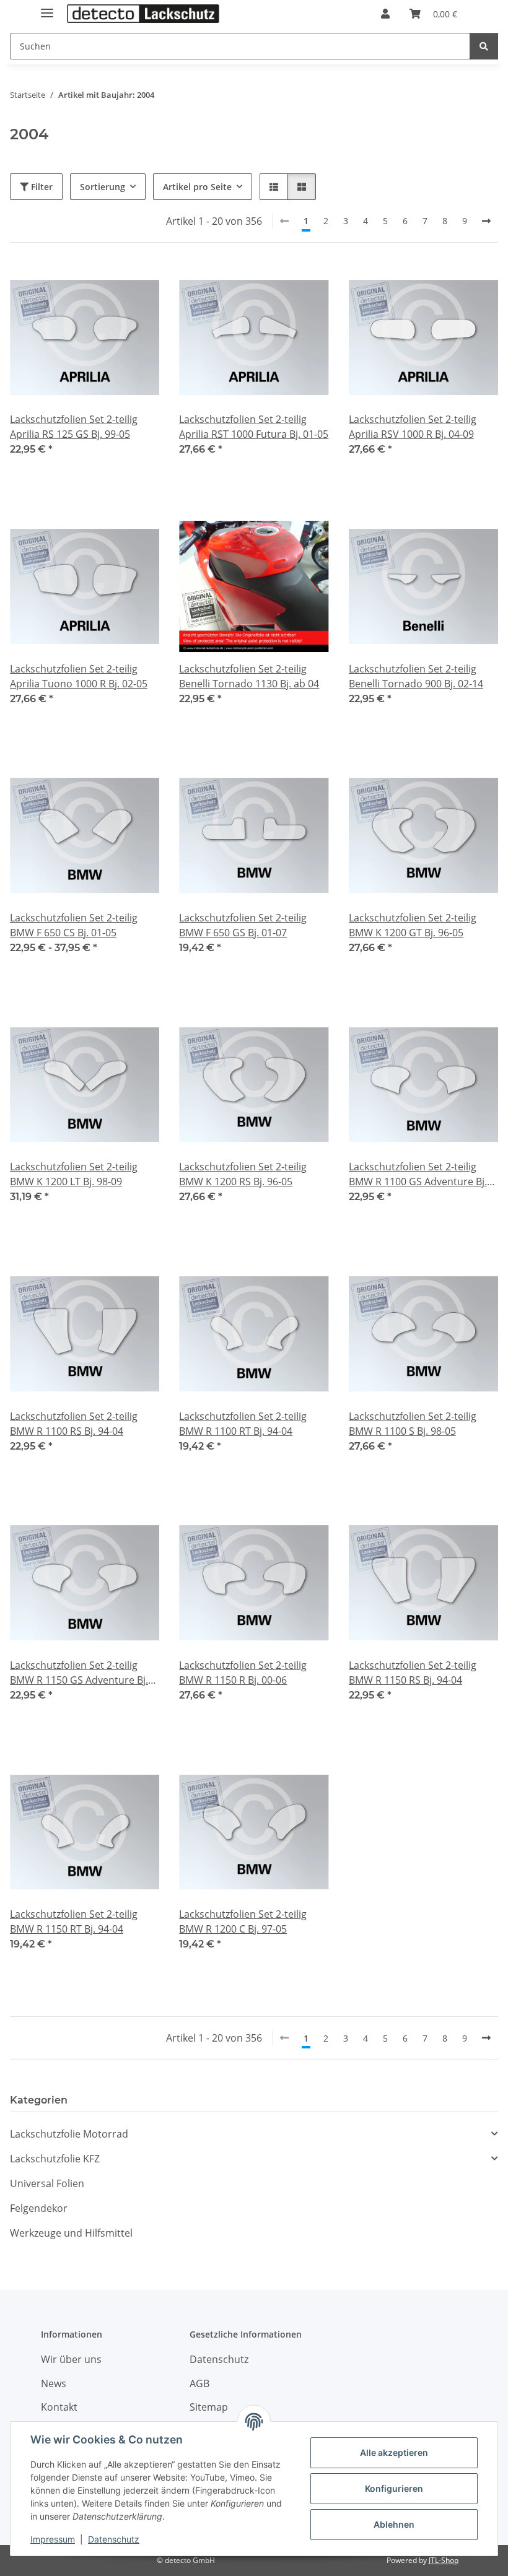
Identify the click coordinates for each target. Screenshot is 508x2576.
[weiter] (486, 221)
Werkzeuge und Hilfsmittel (71, 2233)
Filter (41, 187)
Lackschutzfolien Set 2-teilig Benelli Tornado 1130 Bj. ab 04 (249, 676)
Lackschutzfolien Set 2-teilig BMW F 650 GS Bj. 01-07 (243, 925)
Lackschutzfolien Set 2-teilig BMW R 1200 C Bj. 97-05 (243, 1921)
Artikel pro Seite (197, 187)
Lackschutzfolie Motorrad (69, 2134)
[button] (385, 14)
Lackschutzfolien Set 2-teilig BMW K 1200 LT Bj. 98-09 (74, 1174)
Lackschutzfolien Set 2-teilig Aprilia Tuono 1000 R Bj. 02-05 (79, 676)
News (54, 2383)
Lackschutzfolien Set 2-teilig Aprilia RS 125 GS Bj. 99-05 (74, 427)
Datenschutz (114, 2539)
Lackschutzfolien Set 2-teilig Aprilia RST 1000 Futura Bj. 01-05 (254, 427)
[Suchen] (484, 46)
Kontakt (59, 2407)
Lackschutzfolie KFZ (55, 2159)
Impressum (53, 2539)
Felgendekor (39, 2208)
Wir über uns (71, 2359)
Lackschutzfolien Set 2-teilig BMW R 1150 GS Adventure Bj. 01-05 (79, 1673)
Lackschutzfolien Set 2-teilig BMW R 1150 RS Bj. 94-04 (413, 1673)
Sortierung (103, 187)
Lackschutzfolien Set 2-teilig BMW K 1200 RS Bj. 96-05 (243, 1174)
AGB (199, 2383)
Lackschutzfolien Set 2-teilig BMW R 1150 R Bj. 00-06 (243, 1673)
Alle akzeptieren (394, 2452)
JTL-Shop (444, 2560)
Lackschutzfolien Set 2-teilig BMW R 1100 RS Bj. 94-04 (74, 1424)
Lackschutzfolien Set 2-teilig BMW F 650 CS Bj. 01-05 (74, 925)
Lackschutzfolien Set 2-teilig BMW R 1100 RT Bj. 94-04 (243, 1424)
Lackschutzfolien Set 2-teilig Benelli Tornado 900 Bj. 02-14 (416, 676)
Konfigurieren (394, 2488)
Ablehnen (394, 2524)
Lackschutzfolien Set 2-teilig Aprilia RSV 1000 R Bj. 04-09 (413, 427)
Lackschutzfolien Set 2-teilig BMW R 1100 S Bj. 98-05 (413, 1424)
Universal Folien (47, 2183)
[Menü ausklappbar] (47, 8)
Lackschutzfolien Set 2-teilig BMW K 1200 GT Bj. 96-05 (413, 925)
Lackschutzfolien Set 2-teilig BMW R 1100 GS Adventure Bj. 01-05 (418, 1174)
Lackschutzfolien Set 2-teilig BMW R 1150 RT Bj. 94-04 (74, 1921)
